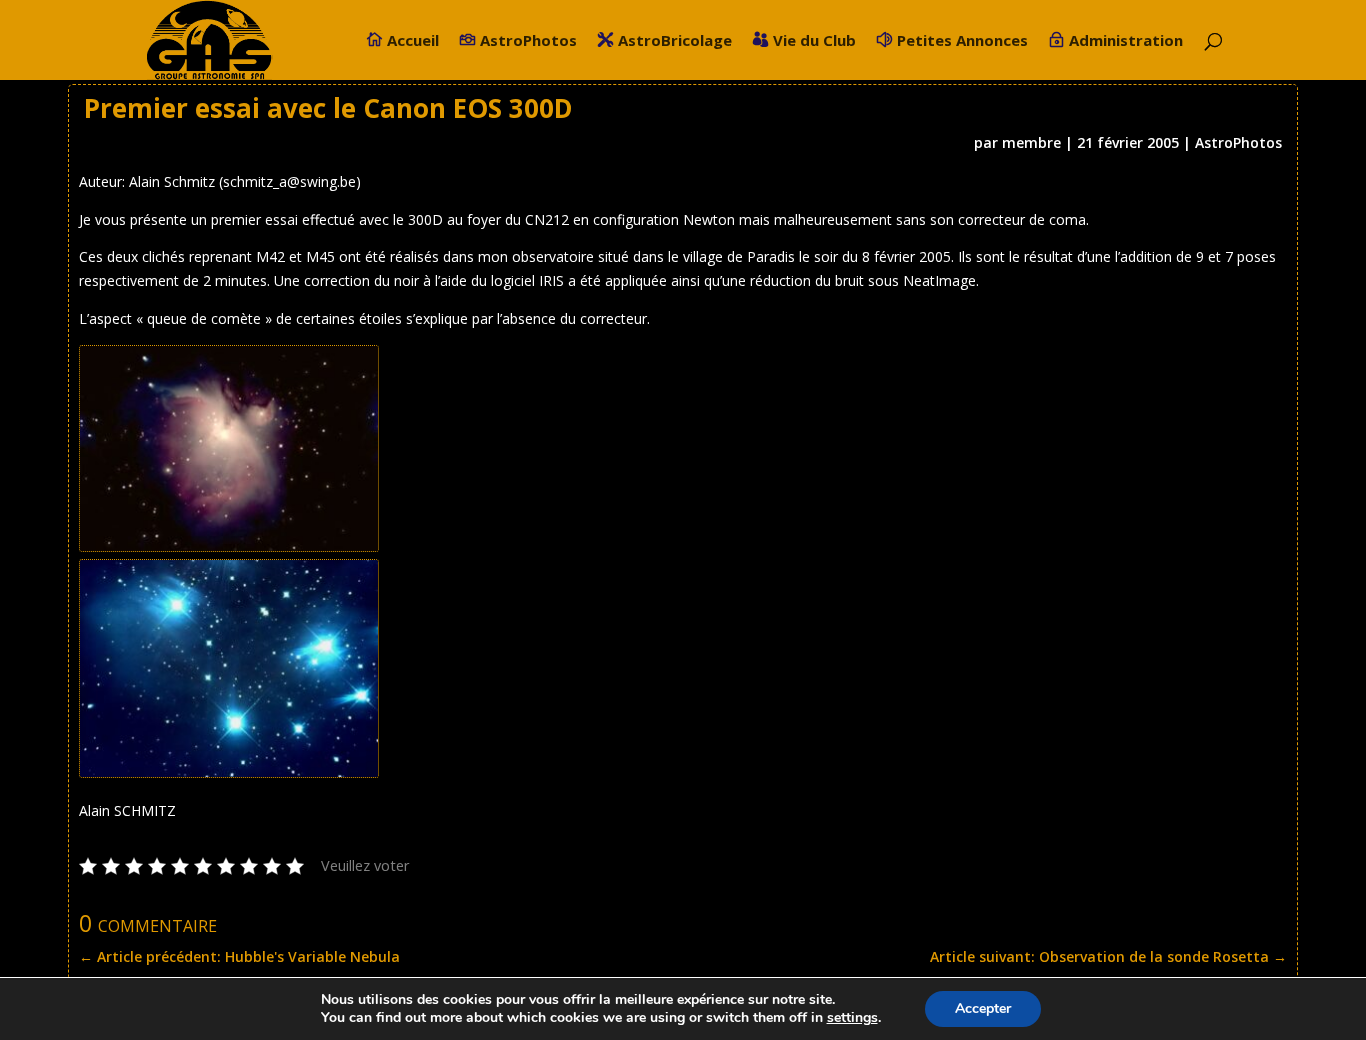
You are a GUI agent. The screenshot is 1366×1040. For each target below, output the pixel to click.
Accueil (413, 41)
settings (852, 1018)
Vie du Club (814, 41)
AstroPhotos (528, 41)
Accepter (983, 1008)
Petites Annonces (962, 41)
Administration (1126, 41)
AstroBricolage (675, 41)
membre (1031, 142)
